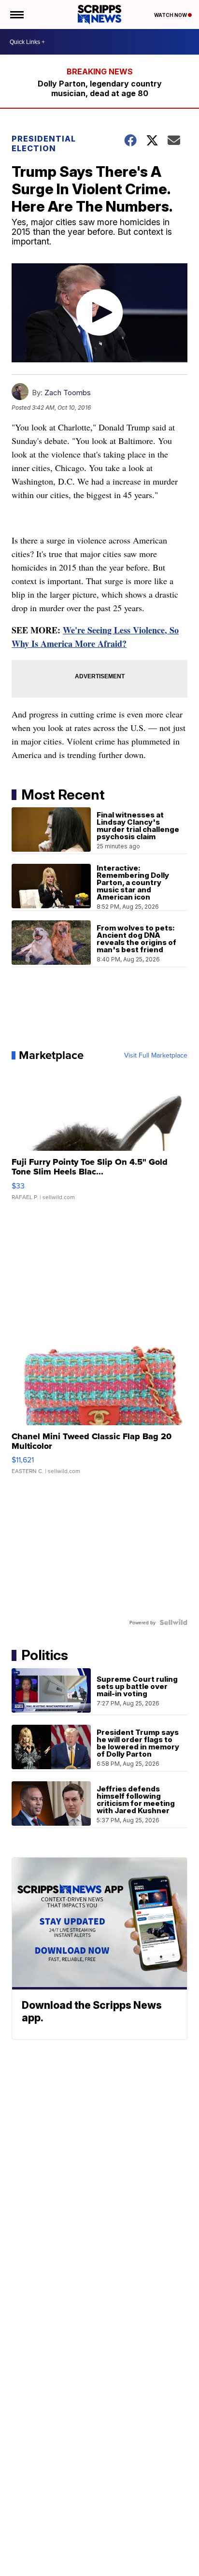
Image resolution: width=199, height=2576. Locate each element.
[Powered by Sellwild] (173, 1622)
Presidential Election (44, 143)
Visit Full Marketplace (156, 1055)
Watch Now (171, 15)
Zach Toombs (68, 393)
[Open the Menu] (16, 14)
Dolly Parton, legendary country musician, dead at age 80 (100, 88)
